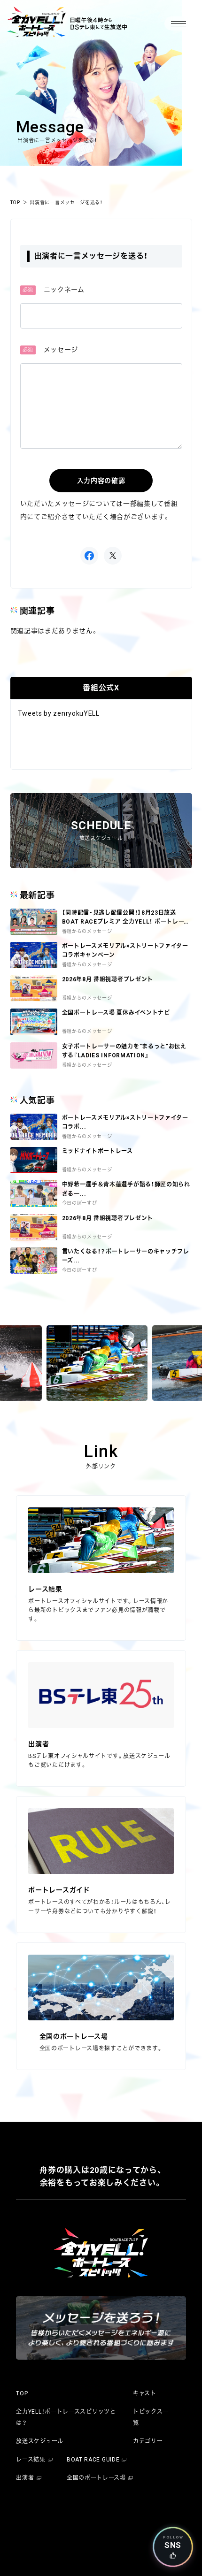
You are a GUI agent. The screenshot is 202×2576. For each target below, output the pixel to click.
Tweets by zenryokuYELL (59, 713)
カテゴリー (148, 2441)
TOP (15, 203)
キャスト (145, 2393)
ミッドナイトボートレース (97, 1151)
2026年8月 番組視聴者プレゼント (108, 1218)
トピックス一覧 (151, 2417)
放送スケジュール (40, 2441)
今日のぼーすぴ (80, 1203)
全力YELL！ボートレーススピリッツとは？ (66, 2417)
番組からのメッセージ (87, 1136)
